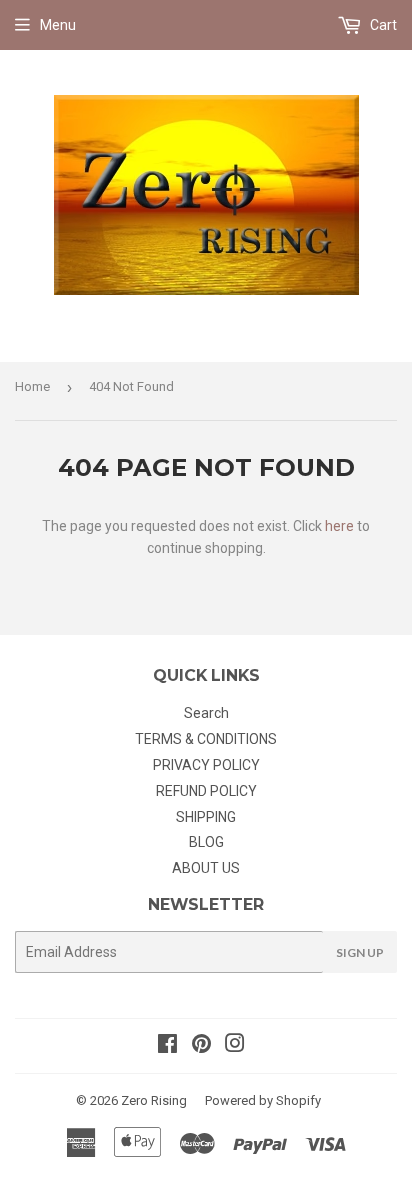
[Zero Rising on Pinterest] (201, 1046)
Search (206, 713)
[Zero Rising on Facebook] (167, 1046)
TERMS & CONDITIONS (206, 739)
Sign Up (360, 952)
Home (32, 386)
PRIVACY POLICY (206, 765)
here (339, 526)
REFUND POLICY (206, 791)
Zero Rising (154, 1100)
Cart (382, 25)
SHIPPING (206, 817)
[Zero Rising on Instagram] (235, 1046)
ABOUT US (206, 868)
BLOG (206, 842)
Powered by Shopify (263, 1100)
